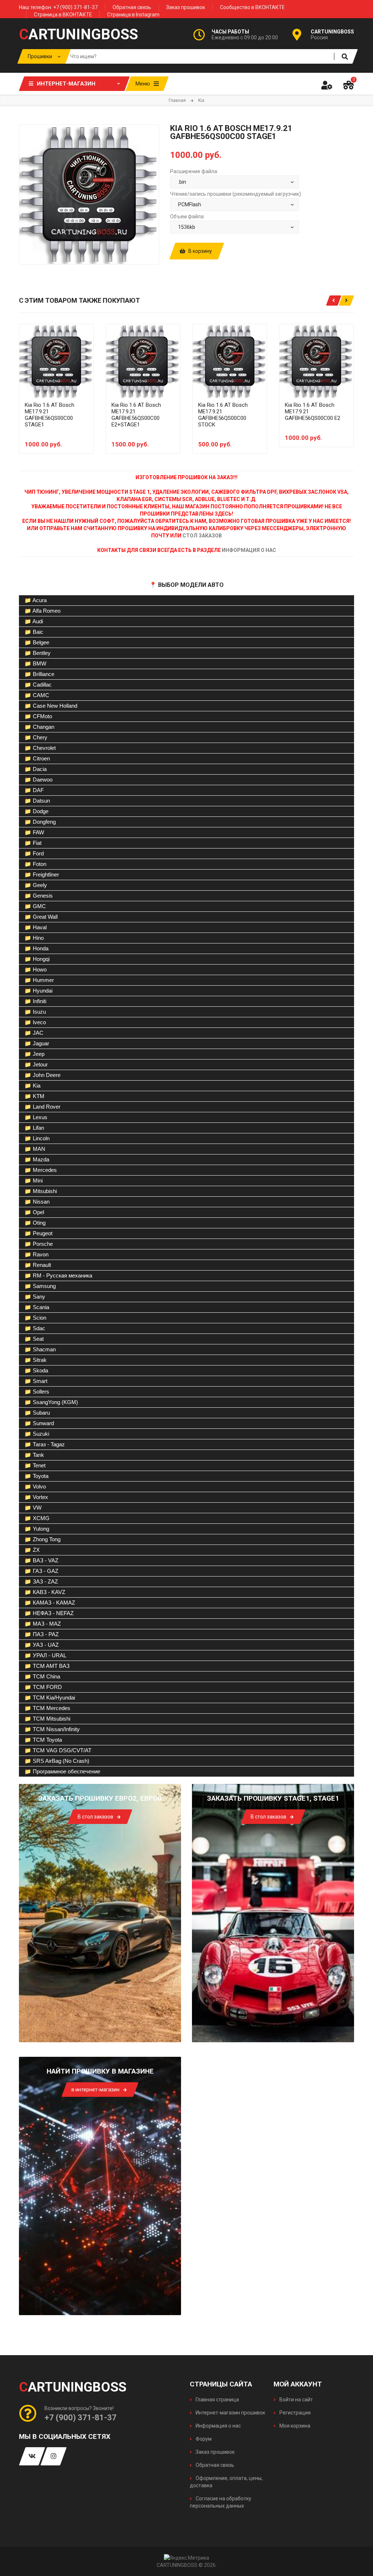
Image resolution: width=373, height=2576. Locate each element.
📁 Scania (37, 1307)
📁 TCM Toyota (43, 1740)
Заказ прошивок (186, 7)
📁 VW (33, 1508)
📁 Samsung (40, 1286)
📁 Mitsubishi (41, 1191)
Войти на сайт (296, 2400)
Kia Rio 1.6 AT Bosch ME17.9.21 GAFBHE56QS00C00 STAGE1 (50, 415)
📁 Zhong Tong (42, 1539)
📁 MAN (35, 1149)
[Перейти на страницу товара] (56, 361)
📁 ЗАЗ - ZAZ (41, 1581)
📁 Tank (34, 1455)
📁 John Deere (42, 1075)
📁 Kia (32, 1086)
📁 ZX (32, 1550)
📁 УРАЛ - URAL (45, 1655)
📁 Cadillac (38, 685)
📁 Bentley (38, 653)
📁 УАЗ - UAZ (42, 1645)
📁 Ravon (36, 1254)
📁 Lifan (34, 1128)
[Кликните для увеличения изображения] (89, 194)
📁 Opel (34, 1212)
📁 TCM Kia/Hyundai (50, 1698)
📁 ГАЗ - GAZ (41, 1571)
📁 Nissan (37, 1202)
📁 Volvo (35, 1486)
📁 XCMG (37, 1518)
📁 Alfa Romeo (42, 611)
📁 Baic (34, 632)
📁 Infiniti (35, 1001)
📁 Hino (34, 938)
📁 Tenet (35, 1465)
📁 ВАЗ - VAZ (41, 1560)
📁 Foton (35, 864)
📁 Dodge (36, 811)
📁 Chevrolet (40, 748)
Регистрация (295, 2413)
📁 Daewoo (38, 780)
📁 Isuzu (35, 1012)
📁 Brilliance (39, 674)
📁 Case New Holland (51, 706)
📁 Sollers (37, 1392)
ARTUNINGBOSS (78, 35)
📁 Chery (36, 737)
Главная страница (217, 2400)
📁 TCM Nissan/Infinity (52, 1729)
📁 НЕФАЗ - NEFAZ (49, 1613)
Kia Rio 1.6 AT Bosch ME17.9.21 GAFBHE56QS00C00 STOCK (223, 415)
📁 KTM (34, 1096)
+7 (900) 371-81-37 (81, 2418)
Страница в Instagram (133, 15)
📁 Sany (35, 1297)
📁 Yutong (37, 1529)
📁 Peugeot (38, 1233)
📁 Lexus (36, 1117)
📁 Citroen (37, 758)
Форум (203, 2439)
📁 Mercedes (41, 1170)
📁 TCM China (42, 1676)
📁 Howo (36, 969)
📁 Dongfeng (40, 822)
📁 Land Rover (42, 1107)
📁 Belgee (37, 642)
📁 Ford (34, 853)
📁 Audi (34, 621)
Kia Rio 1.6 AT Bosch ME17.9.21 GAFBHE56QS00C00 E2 (313, 412)
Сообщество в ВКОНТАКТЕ (252, 7)
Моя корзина (294, 2426)
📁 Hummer (39, 980)
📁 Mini (34, 1180)
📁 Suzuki (37, 1434)
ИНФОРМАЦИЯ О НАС (249, 550)
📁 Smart (36, 1381)
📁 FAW (34, 832)
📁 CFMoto (38, 716)
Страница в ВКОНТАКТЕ (63, 15)
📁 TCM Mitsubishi (47, 1719)
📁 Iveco (35, 1022)
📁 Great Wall (41, 917)
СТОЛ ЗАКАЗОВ (202, 536)
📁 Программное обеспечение (62, 1771)
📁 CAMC (37, 695)
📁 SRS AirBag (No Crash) (57, 1761)
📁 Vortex (36, 1497)
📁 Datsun (37, 801)
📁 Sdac (35, 1328)
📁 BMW (35, 663)
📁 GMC (35, 906)
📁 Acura (36, 600)
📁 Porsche (39, 1244)
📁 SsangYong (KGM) (51, 1402)
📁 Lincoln (37, 1138)
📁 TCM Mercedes (47, 1708)
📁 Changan (39, 727)
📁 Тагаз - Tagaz (45, 1444)
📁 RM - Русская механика (58, 1275)
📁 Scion (35, 1318)
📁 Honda (36, 948)
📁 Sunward (39, 1423)
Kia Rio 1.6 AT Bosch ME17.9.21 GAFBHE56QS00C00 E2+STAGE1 (136, 415)
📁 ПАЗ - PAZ (42, 1634)
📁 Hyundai (38, 991)
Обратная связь (132, 7)
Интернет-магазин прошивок (230, 2413)
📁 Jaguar (37, 1043)
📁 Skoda (36, 1370)
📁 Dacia (36, 769)
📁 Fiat (33, 843)
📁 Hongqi (37, 959)
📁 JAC (34, 1033)
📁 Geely (36, 885)
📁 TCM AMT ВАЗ (47, 1666)
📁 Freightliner (42, 874)
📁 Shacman (40, 1349)
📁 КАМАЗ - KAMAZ (50, 1603)
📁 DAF (34, 790)
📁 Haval (36, 927)
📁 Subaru (37, 1413)
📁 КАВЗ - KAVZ (45, 1592)
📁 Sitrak (36, 1360)
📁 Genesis (39, 896)
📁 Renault (38, 1265)
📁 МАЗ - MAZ (43, 1624)
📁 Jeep (34, 1054)
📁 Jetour (36, 1064)
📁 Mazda (37, 1159)
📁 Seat (34, 1339)
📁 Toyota (36, 1476)
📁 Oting (35, 1223)
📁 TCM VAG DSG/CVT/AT (58, 1750)
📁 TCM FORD (43, 1687)
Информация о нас (218, 2426)
